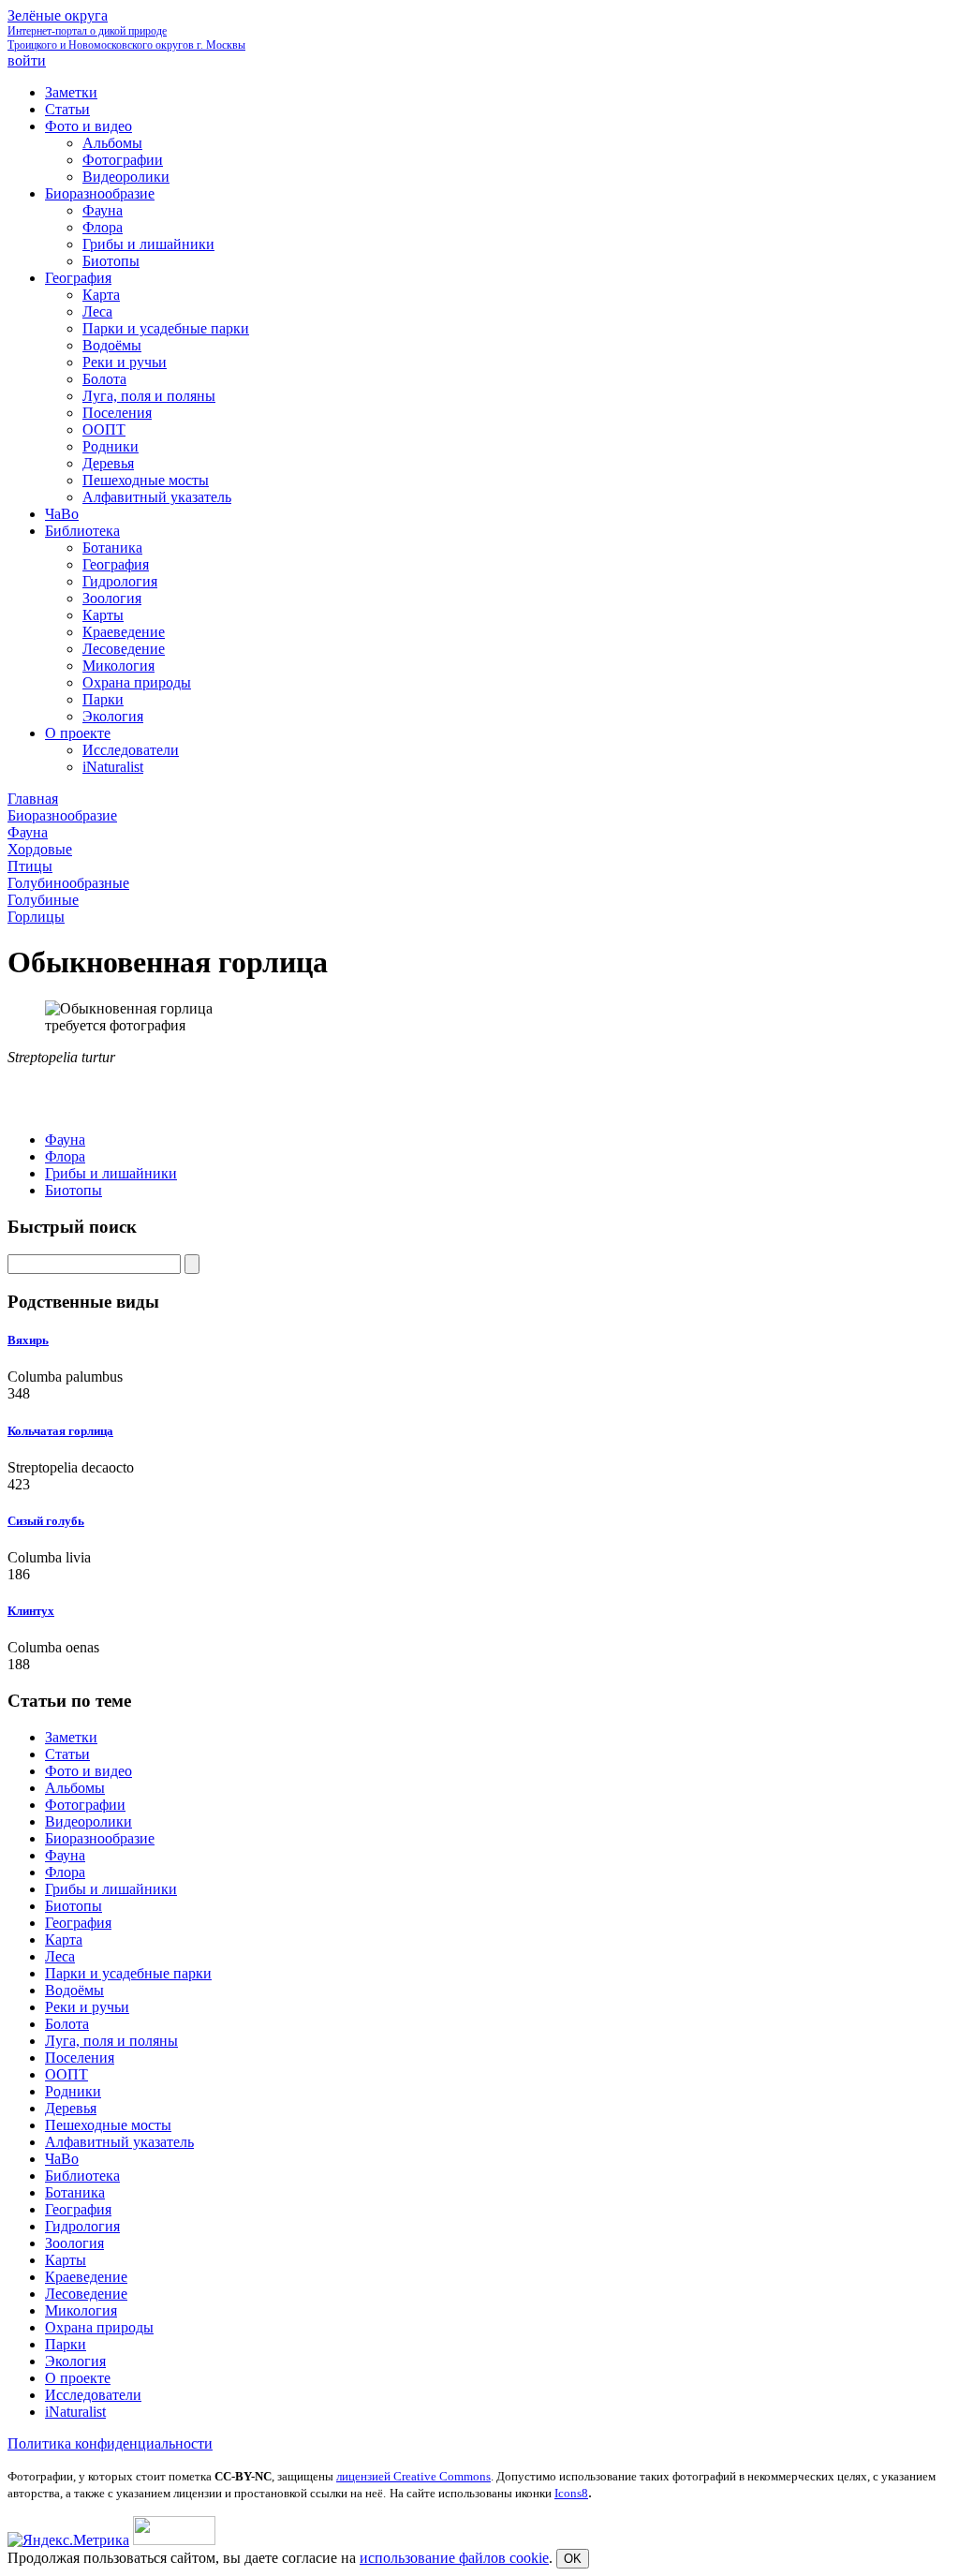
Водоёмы (74, 1990)
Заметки (71, 1737)
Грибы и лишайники (111, 1173)
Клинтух (31, 1611)
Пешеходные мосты (108, 2125)
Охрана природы (99, 2327)
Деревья (71, 2108)
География (78, 1923)
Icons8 (571, 2493)
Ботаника (75, 2192)
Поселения (80, 2058)
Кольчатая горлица (60, 1431)
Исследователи (93, 2395)
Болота (67, 2024)
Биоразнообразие (100, 1838)
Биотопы (74, 1190)
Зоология (74, 2243)
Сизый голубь (46, 1521)
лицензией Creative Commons (413, 2476)
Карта (64, 1939)
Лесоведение (86, 2294)
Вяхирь (28, 1340)
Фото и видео (89, 1771)
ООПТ (66, 2074)
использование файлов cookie (454, 2558)
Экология (75, 2361)
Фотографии (85, 1805)
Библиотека (82, 2176)
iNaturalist (75, 2412)
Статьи (67, 1754)
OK (573, 2559)
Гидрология (82, 2226)
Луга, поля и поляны (111, 2041)
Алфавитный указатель (119, 2142)
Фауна (65, 1140)
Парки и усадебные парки (128, 1973)
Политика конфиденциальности (110, 2443)
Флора (65, 1156)
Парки (66, 2344)
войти (27, 60)
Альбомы (75, 1788)
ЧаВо (62, 2159)
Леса (60, 1956)
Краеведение (86, 2277)
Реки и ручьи (87, 2007)
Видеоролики (89, 1821)
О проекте (78, 2378)
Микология (81, 2310)
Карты (66, 2260)
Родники (73, 2091)
